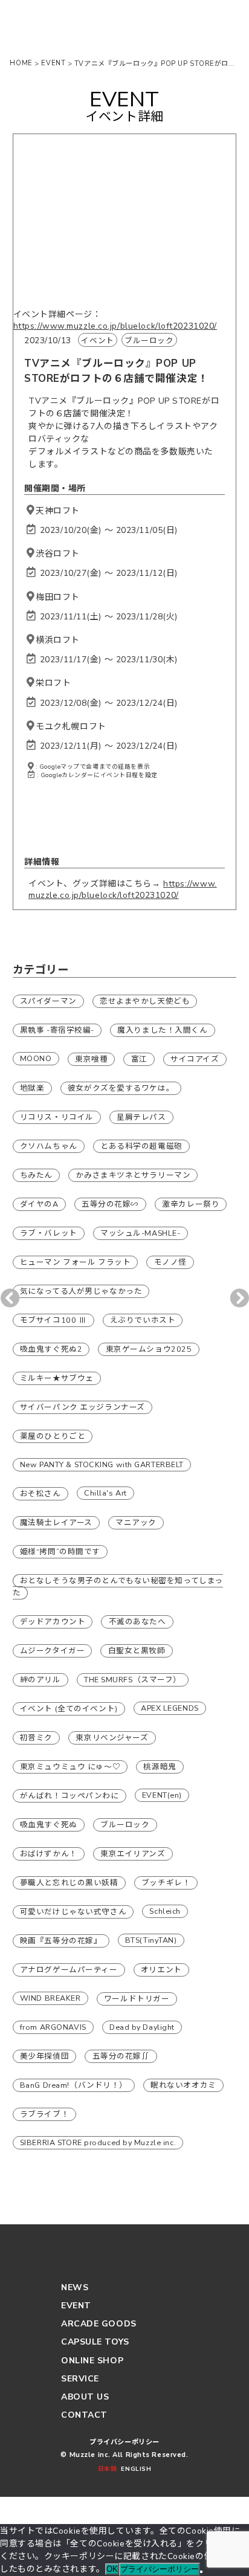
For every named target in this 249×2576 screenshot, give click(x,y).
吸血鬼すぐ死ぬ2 (51, 1349)
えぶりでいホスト (143, 1320)
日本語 (107, 2469)
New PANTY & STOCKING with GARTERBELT (102, 1464)
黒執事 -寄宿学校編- (57, 1030)
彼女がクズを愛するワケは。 (121, 1088)
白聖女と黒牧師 (137, 1651)
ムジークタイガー (52, 1651)
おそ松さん (40, 1493)
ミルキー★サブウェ (57, 1378)
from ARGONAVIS (53, 2027)
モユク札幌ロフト (71, 727)
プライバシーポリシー (124, 2442)
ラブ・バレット (49, 1233)
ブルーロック (149, 341)
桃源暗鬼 (160, 1767)
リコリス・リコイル (57, 1117)
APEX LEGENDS (170, 1708)
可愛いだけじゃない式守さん (73, 1912)
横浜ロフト (58, 640)
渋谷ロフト (58, 554)
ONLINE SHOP (92, 2361)
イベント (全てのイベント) (69, 1709)
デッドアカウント (53, 1622)
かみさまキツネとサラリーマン (133, 1175)
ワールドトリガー (137, 1999)
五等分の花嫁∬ (121, 2056)
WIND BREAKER (50, 1998)
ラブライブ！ (44, 2114)
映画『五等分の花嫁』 (61, 1941)
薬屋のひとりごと (53, 1436)
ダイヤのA (39, 1204)
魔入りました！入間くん (162, 1030)
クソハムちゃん (49, 1146)
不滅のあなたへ (137, 1622)
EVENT (76, 2306)
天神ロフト (58, 511)
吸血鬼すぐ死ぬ (49, 1825)
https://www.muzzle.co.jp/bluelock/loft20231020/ (115, 326)
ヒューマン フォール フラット (75, 1262)
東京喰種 (91, 1059)
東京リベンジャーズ (112, 1738)
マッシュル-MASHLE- (140, 1233)
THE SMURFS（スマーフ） (133, 1680)
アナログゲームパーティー (69, 1970)
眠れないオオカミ (183, 2085)
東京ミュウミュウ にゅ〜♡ (70, 1767)
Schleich (165, 1911)
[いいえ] (201, 2572)
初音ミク (36, 1738)
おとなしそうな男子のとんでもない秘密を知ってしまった (118, 1587)
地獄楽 (32, 1088)
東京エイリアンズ (133, 1854)
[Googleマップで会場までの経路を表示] (31, 511)
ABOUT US (85, 2397)
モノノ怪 (170, 1262)
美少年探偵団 (44, 2056)
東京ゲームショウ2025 (149, 1349)
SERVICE (80, 2379)
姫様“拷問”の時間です (60, 1551)
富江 (139, 1059)
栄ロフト (53, 683)
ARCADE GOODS (99, 2324)
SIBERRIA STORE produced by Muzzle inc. (98, 2142)
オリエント (161, 1970)
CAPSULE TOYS (95, 2342)
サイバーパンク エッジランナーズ (82, 1407)
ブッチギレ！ (166, 1883)
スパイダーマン (48, 1001)
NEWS (75, 2287)
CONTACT (84, 2415)
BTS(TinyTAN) (151, 1940)
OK (112, 2569)
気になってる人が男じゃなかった (81, 1291)
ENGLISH (136, 2469)
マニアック (136, 1522)
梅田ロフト (58, 597)
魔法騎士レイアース (56, 1522)
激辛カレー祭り (191, 1204)
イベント (97, 341)
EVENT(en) (162, 1795)
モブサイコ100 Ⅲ (53, 1320)
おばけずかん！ (49, 1854)
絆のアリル (40, 1680)
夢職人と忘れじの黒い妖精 (69, 1883)
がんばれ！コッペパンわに (70, 1796)
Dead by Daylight (142, 2027)
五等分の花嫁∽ (110, 1204)
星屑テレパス (141, 1117)
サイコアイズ (195, 1059)
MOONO (36, 1058)
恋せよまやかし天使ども (145, 1001)
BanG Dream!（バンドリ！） (74, 2085)
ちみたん (36, 1175)
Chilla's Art (105, 1493)
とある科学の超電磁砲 (141, 1146)
